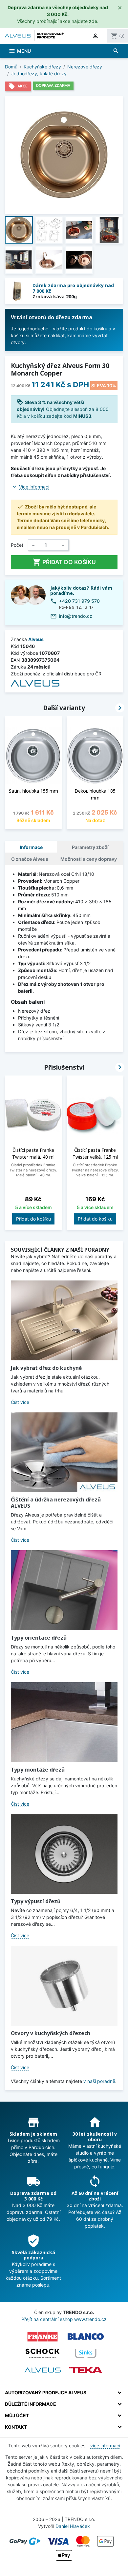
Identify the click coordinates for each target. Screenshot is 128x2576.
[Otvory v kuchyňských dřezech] (64, 1986)
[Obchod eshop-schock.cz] (43, 2353)
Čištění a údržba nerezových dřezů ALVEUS (56, 1503)
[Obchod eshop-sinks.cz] (86, 2353)
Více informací (34, 487)
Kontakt (16, 2427)
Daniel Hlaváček (73, 2526)
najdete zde (84, 21)
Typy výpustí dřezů (36, 1901)
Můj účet (17, 2415)
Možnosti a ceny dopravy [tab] (89, 859)
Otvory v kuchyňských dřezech (51, 2033)
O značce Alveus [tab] (30, 859)
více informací (105, 2446)
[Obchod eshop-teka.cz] (86, 2370)
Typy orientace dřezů (39, 1638)
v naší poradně (99, 2081)
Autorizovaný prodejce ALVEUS (46, 2392)
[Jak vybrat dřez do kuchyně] (64, 1320)
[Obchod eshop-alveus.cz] (43, 2370)
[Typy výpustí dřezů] (64, 1854)
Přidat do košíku (64, 562)
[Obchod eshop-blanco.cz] (86, 2337)
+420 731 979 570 (79, 601)
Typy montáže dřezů (38, 1770)
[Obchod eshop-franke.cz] (43, 2337)
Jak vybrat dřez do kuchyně (46, 1368)
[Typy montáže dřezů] (64, 1722)
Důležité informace (31, 2404)
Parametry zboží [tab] (90, 847)
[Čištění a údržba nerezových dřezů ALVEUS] (64, 1452)
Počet (17, 545)
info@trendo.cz (76, 616)
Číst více (20, 1402)
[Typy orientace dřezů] (64, 1590)
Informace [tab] (31, 847)
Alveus (36, 639)
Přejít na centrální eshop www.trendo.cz (64, 2319)
